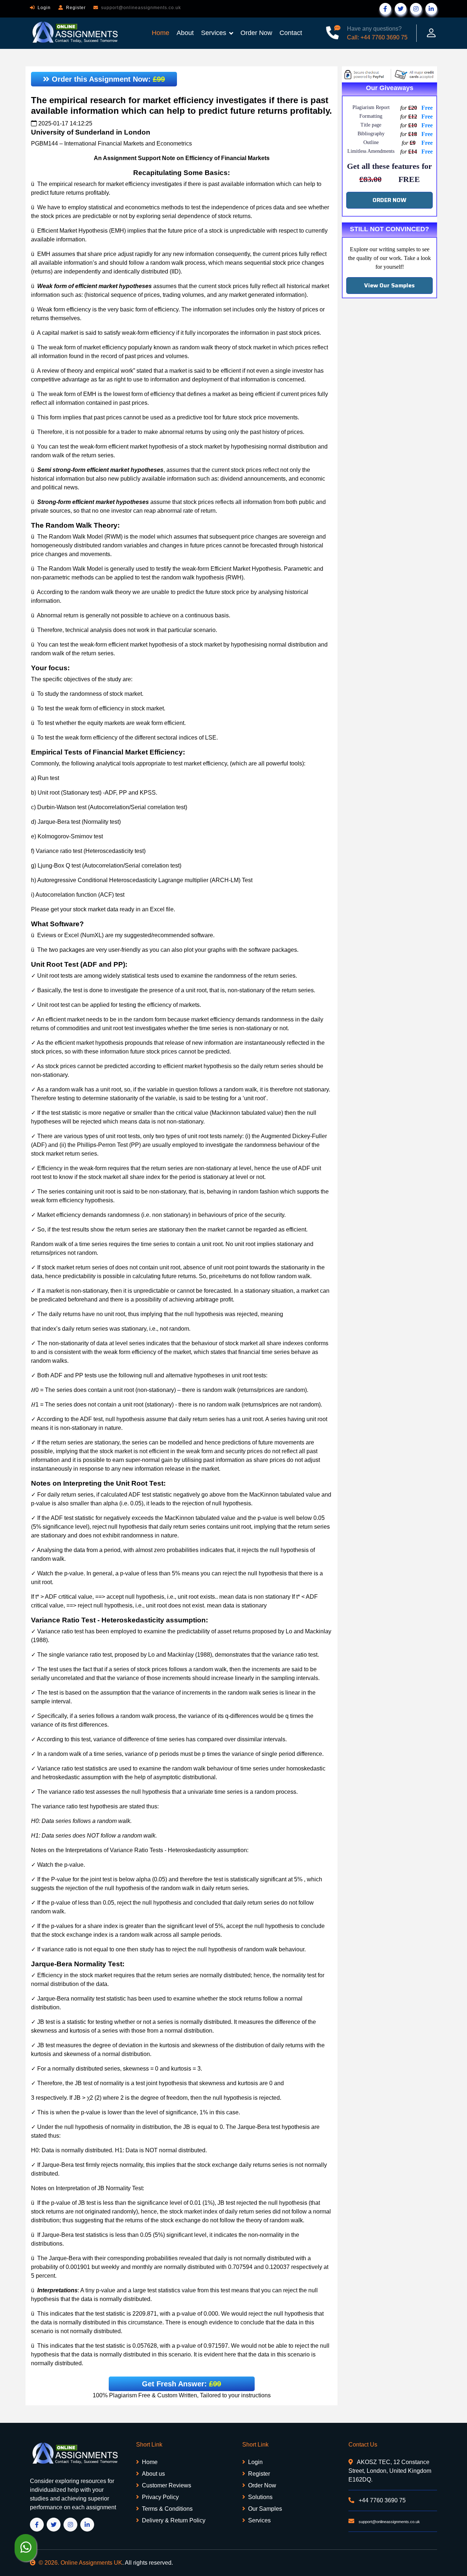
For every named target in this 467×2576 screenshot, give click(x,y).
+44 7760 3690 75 (381, 2500)
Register (76, 8)
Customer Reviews (167, 2485)
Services (214, 33)
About (185, 33)
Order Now (256, 33)
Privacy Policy (160, 2497)
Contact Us (363, 2445)
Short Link (149, 2445)
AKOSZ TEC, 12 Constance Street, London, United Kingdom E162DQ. (390, 2471)
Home (161, 33)
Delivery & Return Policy (174, 2520)
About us (153, 2474)
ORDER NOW (389, 200)
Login (44, 8)
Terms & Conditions (167, 2509)
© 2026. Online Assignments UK (80, 2563)
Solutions (260, 2497)
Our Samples (265, 2509)
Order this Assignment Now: (107, 79)
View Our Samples (389, 285)
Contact (291, 33)
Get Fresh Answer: (182, 2384)
